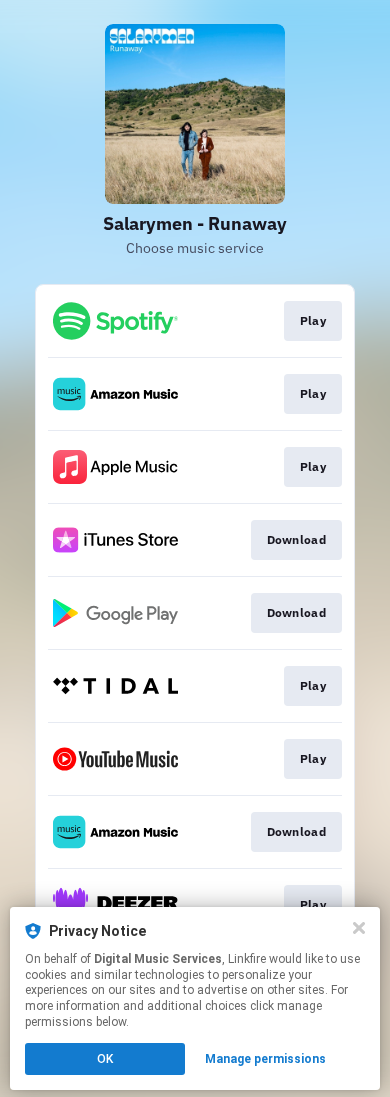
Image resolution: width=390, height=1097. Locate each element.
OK (105, 1059)
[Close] (359, 928)
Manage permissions (265, 1059)
